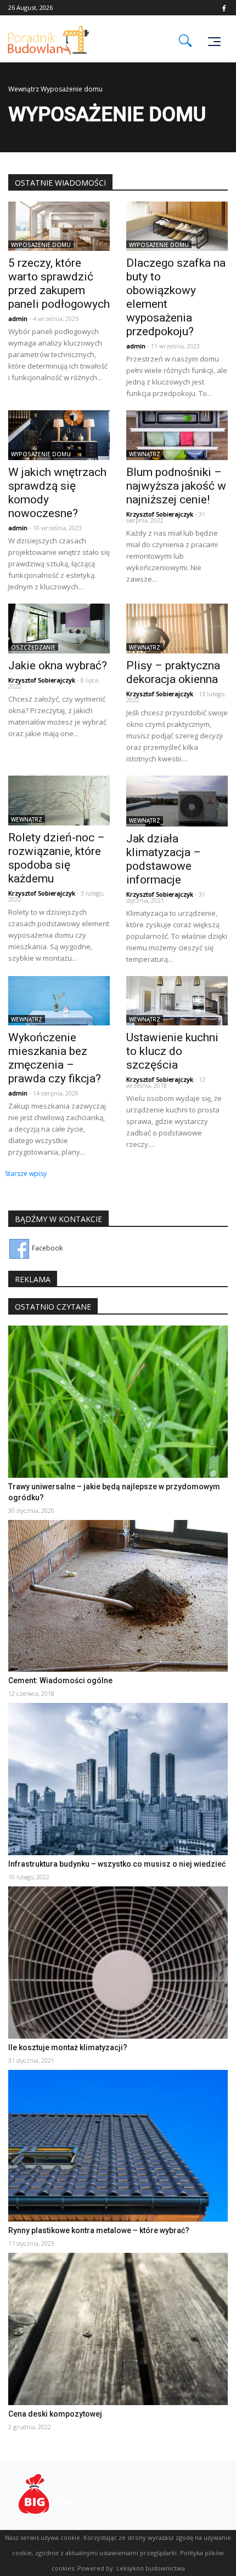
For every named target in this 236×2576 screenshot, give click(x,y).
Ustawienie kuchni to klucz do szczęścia (172, 1051)
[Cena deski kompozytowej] (118, 2328)
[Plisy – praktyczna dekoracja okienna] (177, 628)
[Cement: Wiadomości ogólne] (118, 1595)
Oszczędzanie (33, 647)
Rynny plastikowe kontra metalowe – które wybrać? (99, 2230)
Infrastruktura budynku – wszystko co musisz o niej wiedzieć (117, 1864)
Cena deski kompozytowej (55, 2414)
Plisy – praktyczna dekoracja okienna (173, 672)
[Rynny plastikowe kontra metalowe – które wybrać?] (118, 2145)
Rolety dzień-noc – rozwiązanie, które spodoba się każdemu (57, 858)
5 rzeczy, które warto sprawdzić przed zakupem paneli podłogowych (59, 283)
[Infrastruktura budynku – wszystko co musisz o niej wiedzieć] (118, 1778)
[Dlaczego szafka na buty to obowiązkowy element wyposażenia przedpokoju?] (177, 225)
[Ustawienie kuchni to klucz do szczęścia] (177, 1000)
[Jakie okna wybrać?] (59, 628)
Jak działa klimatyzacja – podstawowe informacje (164, 859)
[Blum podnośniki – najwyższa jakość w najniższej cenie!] (177, 435)
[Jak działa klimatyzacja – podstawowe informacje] (177, 800)
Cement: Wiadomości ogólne (60, 1680)
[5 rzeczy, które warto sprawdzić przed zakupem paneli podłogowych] (59, 225)
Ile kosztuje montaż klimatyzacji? (68, 2047)
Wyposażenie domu (41, 245)
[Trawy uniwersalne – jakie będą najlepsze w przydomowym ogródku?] (118, 1401)
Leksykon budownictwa (151, 2568)
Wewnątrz (24, 89)
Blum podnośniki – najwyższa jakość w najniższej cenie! (176, 486)
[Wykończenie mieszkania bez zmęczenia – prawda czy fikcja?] (59, 1000)
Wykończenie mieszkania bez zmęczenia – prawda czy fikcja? (55, 1058)
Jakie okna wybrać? (58, 665)
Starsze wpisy (26, 1174)
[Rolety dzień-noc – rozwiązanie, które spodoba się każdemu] (59, 800)
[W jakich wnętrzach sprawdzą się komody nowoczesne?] (59, 435)
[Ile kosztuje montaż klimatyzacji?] (118, 1962)
